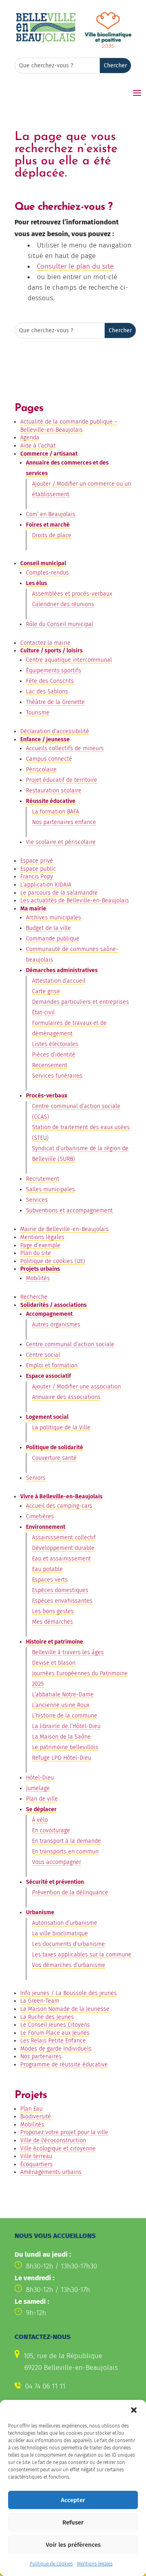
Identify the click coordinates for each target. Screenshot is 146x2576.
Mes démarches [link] (53, 1622)
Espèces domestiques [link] (60, 1590)
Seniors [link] (36, 1478)
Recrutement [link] (43, 1179)
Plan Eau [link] (31, 2109)
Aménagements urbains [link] (51, 2172)
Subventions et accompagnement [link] (69, 1211)
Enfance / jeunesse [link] (45, 739)
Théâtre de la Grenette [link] (55, 702)
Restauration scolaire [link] (54, 791)
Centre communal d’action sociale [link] (70, 1344)
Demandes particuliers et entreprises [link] (81, 1002)
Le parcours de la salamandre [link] (59, 893)
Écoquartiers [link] (36, 2164)
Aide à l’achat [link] (38, 446)
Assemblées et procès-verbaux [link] (72, 594)
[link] (46, 41)
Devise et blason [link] (54, 1663)
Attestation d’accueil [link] (59, 981)
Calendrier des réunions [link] (63, 604)
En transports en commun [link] (65, 1852)
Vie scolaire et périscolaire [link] (61, 842)
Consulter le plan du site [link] (75, 266)
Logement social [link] (47, 1417)
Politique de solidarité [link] (55, 1447)
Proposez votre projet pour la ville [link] (64, 2132)
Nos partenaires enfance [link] (64, 822)
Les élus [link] (36, 583)
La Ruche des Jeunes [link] (47, 2017)
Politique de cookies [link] (51, 2564)
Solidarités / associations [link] (54, 1305)
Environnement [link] (46, 1527)
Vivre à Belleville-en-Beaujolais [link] (61, 1497)
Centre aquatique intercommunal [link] (69, 660)
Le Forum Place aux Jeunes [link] (55, 2033)
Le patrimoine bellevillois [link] (65, 1747)
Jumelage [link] (38, 1788)
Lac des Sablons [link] (47, 692)
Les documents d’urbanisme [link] (69, 1944)
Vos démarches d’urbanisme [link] (69, 1965)
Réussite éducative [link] (51, 801)
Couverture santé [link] (54, 1458)
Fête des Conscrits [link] (50, 681)
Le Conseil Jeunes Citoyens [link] (55, 2025)
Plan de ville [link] (42, 1799)
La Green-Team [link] (40, 2001)
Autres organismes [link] (56, 1325)
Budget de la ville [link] (48, 928)
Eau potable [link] (47, 1569)
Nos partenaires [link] (41, 2056)
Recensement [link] (50, 1065)
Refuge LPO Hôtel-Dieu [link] (62, 1758)
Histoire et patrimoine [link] (55, 1642)
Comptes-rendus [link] (47, 573)
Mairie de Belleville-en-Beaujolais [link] (64, 1229)
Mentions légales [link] (95, 2564)
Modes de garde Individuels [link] (56, 2049)
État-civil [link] (43, 1013)
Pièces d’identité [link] (54, 1055)
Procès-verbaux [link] (47, 1096)
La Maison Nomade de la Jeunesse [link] (65, 2009)
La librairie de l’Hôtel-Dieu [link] (66, 1726)
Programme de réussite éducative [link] (64, 2065)
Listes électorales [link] (55, 1044)
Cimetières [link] (40, 1516)
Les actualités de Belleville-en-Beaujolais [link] (75, 901)
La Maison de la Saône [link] (61, 1737)
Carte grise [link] (46, 991)
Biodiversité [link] (36, 2117)
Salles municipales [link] (50, 1189)
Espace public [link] (38, 869)
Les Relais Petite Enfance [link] (53, 2041)
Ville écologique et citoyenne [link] (58, 2149)
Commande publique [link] (53, 939)
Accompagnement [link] (49, 1314)
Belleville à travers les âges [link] (68, 1652)
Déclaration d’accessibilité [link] (55, 731)
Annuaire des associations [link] (66, 1397)
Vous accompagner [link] (57, 1862)
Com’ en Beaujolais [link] (51, 514)
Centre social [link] (43, 1355)
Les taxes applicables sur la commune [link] (82, 1955)
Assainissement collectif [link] (64, 1538)
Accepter (73, 2500)
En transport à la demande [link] (67, 1841)
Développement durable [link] (63, 1548)
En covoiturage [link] (51, 1830)
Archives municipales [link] (54, 918)
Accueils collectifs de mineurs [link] (65, 748)
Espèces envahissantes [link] (62, 1601)
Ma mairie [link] (33, 909)
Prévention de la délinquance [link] (70, 1893)
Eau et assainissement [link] (61, 1559)
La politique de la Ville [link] (61, 1428)
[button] (134, 2410)
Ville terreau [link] (36, 2156)
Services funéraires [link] (57, 1076)
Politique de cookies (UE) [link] (53, 1261)
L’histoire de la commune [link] (65, 1716)
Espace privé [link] (37, 861)
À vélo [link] (40, 1820)
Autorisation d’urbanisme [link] (65, 1923)
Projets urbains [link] (40, 1269)
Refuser (73, 2522)
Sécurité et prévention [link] (55, 1882)
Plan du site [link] (36, 1253)
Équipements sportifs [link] (54, 670)
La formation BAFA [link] (56, 812)
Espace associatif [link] (48, 1376)
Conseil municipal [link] (43, 563)
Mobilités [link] (38, 1278)
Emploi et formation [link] (52, 1365)
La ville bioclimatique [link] (60, 1934)
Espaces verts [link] (50, 1580)
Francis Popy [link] (37, 877)
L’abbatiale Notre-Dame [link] (63, 1695)
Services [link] (37, 1200)
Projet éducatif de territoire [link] (62, 780)
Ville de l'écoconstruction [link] (53, 2140)
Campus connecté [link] (49, 759)
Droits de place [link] (52, 535)
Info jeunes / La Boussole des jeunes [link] (69, 1993)
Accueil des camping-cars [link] (59, 1506)
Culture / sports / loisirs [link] (52, 651)
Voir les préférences (73, 2545)
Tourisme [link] (38, 713)
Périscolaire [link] (41, 769)
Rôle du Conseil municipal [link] (60, 624)
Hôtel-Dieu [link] (40, 1778)
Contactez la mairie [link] (45, 643)
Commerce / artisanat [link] (49, 454)
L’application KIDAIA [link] (46, 885)
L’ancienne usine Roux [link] (61, 1705)
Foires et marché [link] (48, 525)
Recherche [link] (34, 1297)
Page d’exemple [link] (40, 1245)
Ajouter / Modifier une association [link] (76, 1387)
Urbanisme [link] (40, 1912)
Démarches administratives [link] (62, 970)
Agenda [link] (30, 438)
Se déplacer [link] (41, 1809)
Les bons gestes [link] (53, 1611)
